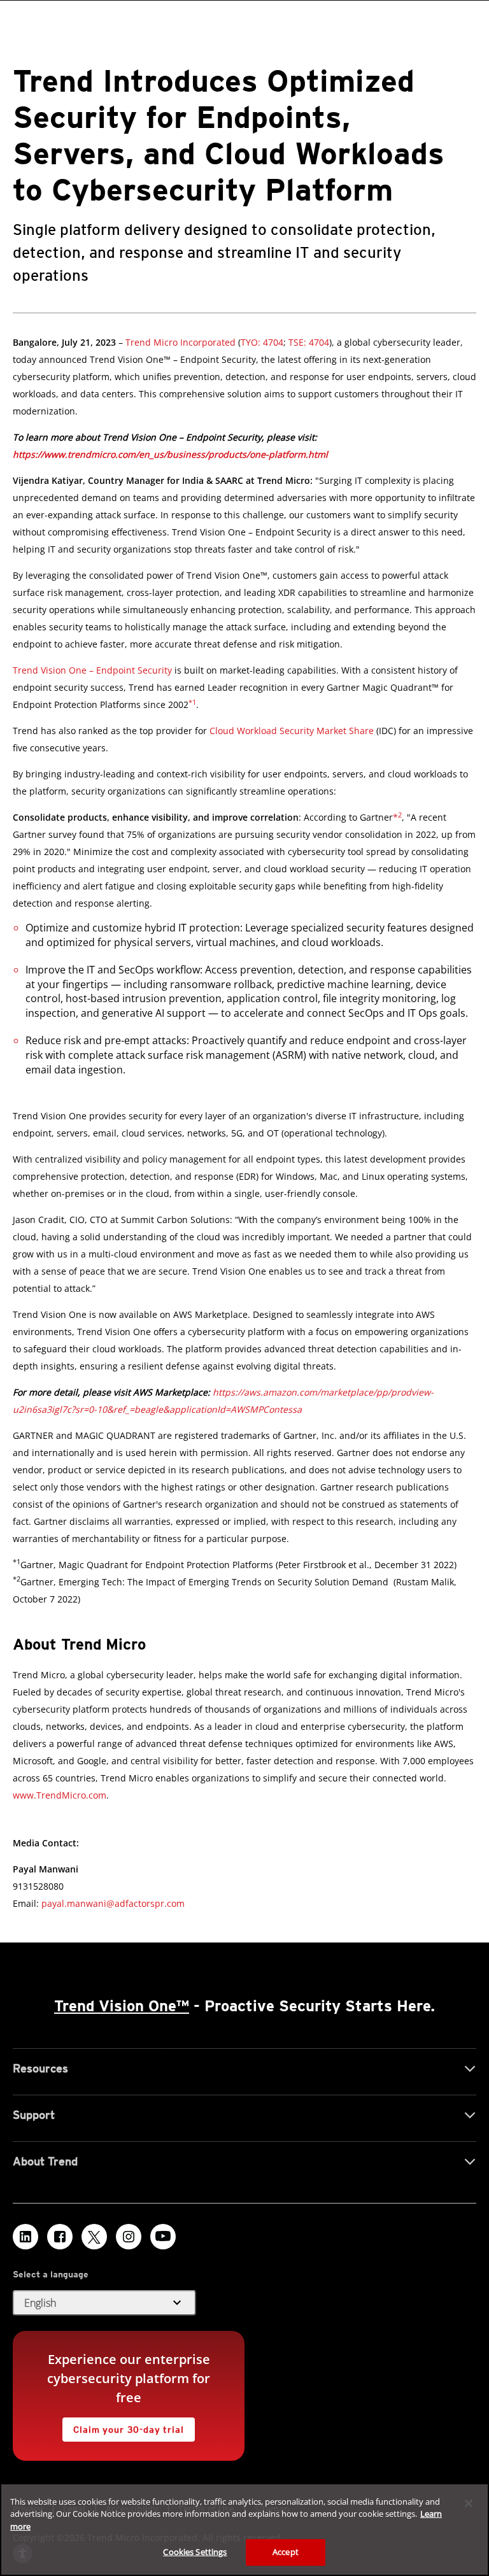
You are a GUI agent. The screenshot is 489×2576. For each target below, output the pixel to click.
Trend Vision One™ (122, 2006)
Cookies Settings (195, 2552)
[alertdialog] (244, 2530)
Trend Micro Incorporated (181, 342)
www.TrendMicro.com (60, 1795)
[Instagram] (129, 2237)
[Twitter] (94, 2237)
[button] (292, 731)
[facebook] (60, 2237)
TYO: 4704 (262, 342)
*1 (192, 702)
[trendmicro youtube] (163, 2237)
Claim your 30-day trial (123, 2426)
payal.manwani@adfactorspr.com (113, 1903)
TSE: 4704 (308, 342)
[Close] (469, 2503)
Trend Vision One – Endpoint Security (92, 670)
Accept (286, 2552)
